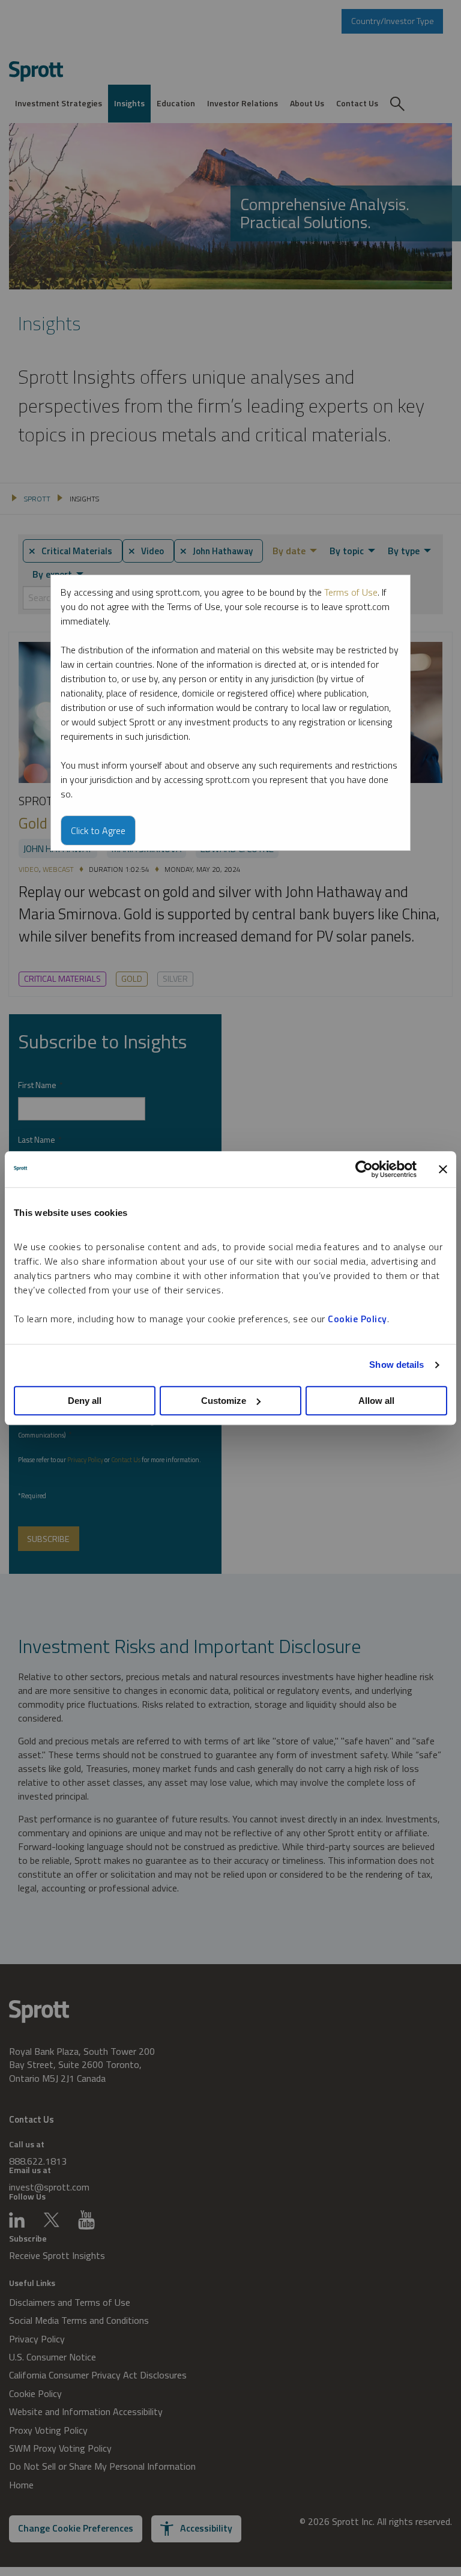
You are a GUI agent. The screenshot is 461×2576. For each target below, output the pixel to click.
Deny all (85, 1401)
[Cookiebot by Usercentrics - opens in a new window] (364, 1169)
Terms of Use (351, 592)
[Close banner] (443, 1169)
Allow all (376, 1401)
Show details (396, 1365)
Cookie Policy (357, 1319)
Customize (224, 1401)
